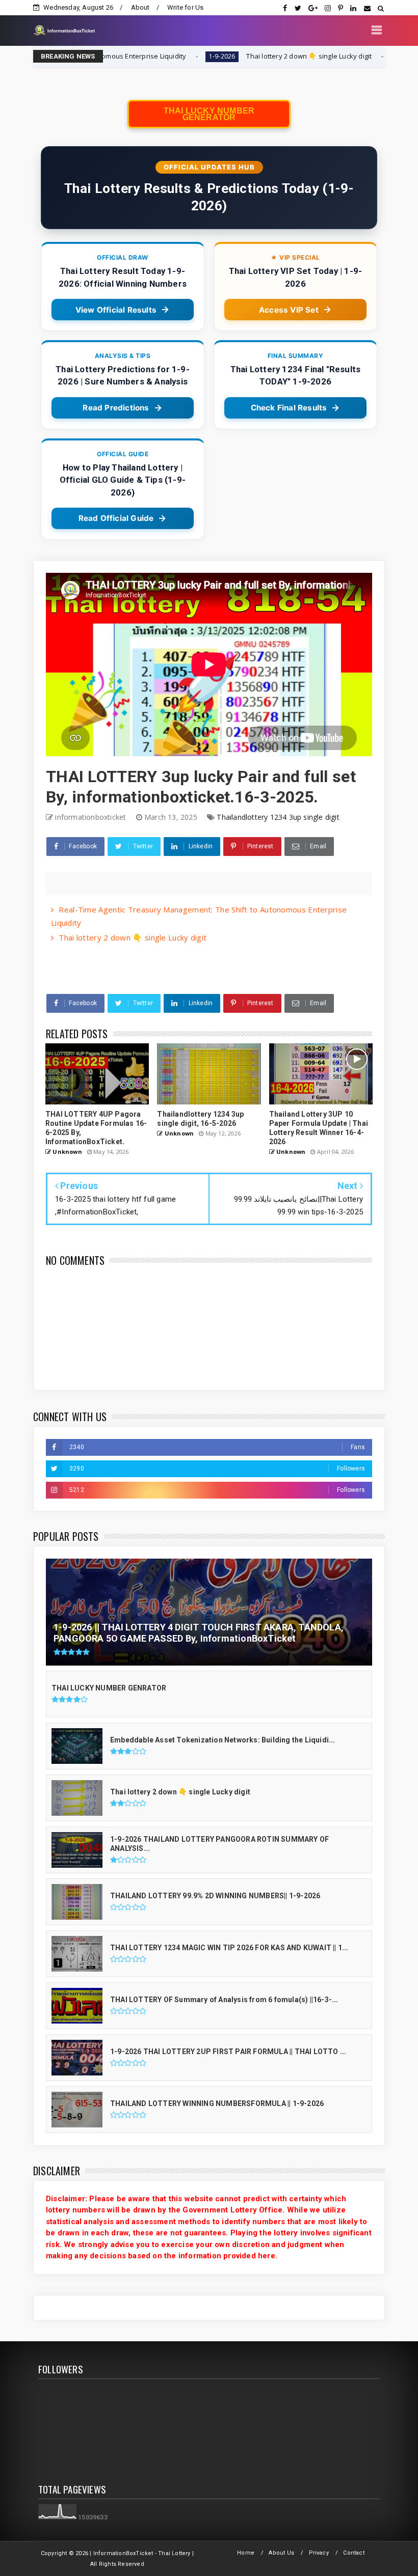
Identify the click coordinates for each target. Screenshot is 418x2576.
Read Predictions (116, 408)
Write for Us (185, 7)
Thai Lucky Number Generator (209, 114)
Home (246, 2553)
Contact (354, 2553)
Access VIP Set (289, 310)
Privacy (319, 2553)
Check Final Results (289, 408)
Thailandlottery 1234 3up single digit (278, 817)
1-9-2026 (132, 56)
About (140, 7)
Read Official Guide (116, 518)
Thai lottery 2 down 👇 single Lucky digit (220, 56)
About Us (281, 2553)
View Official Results (116, 310)
